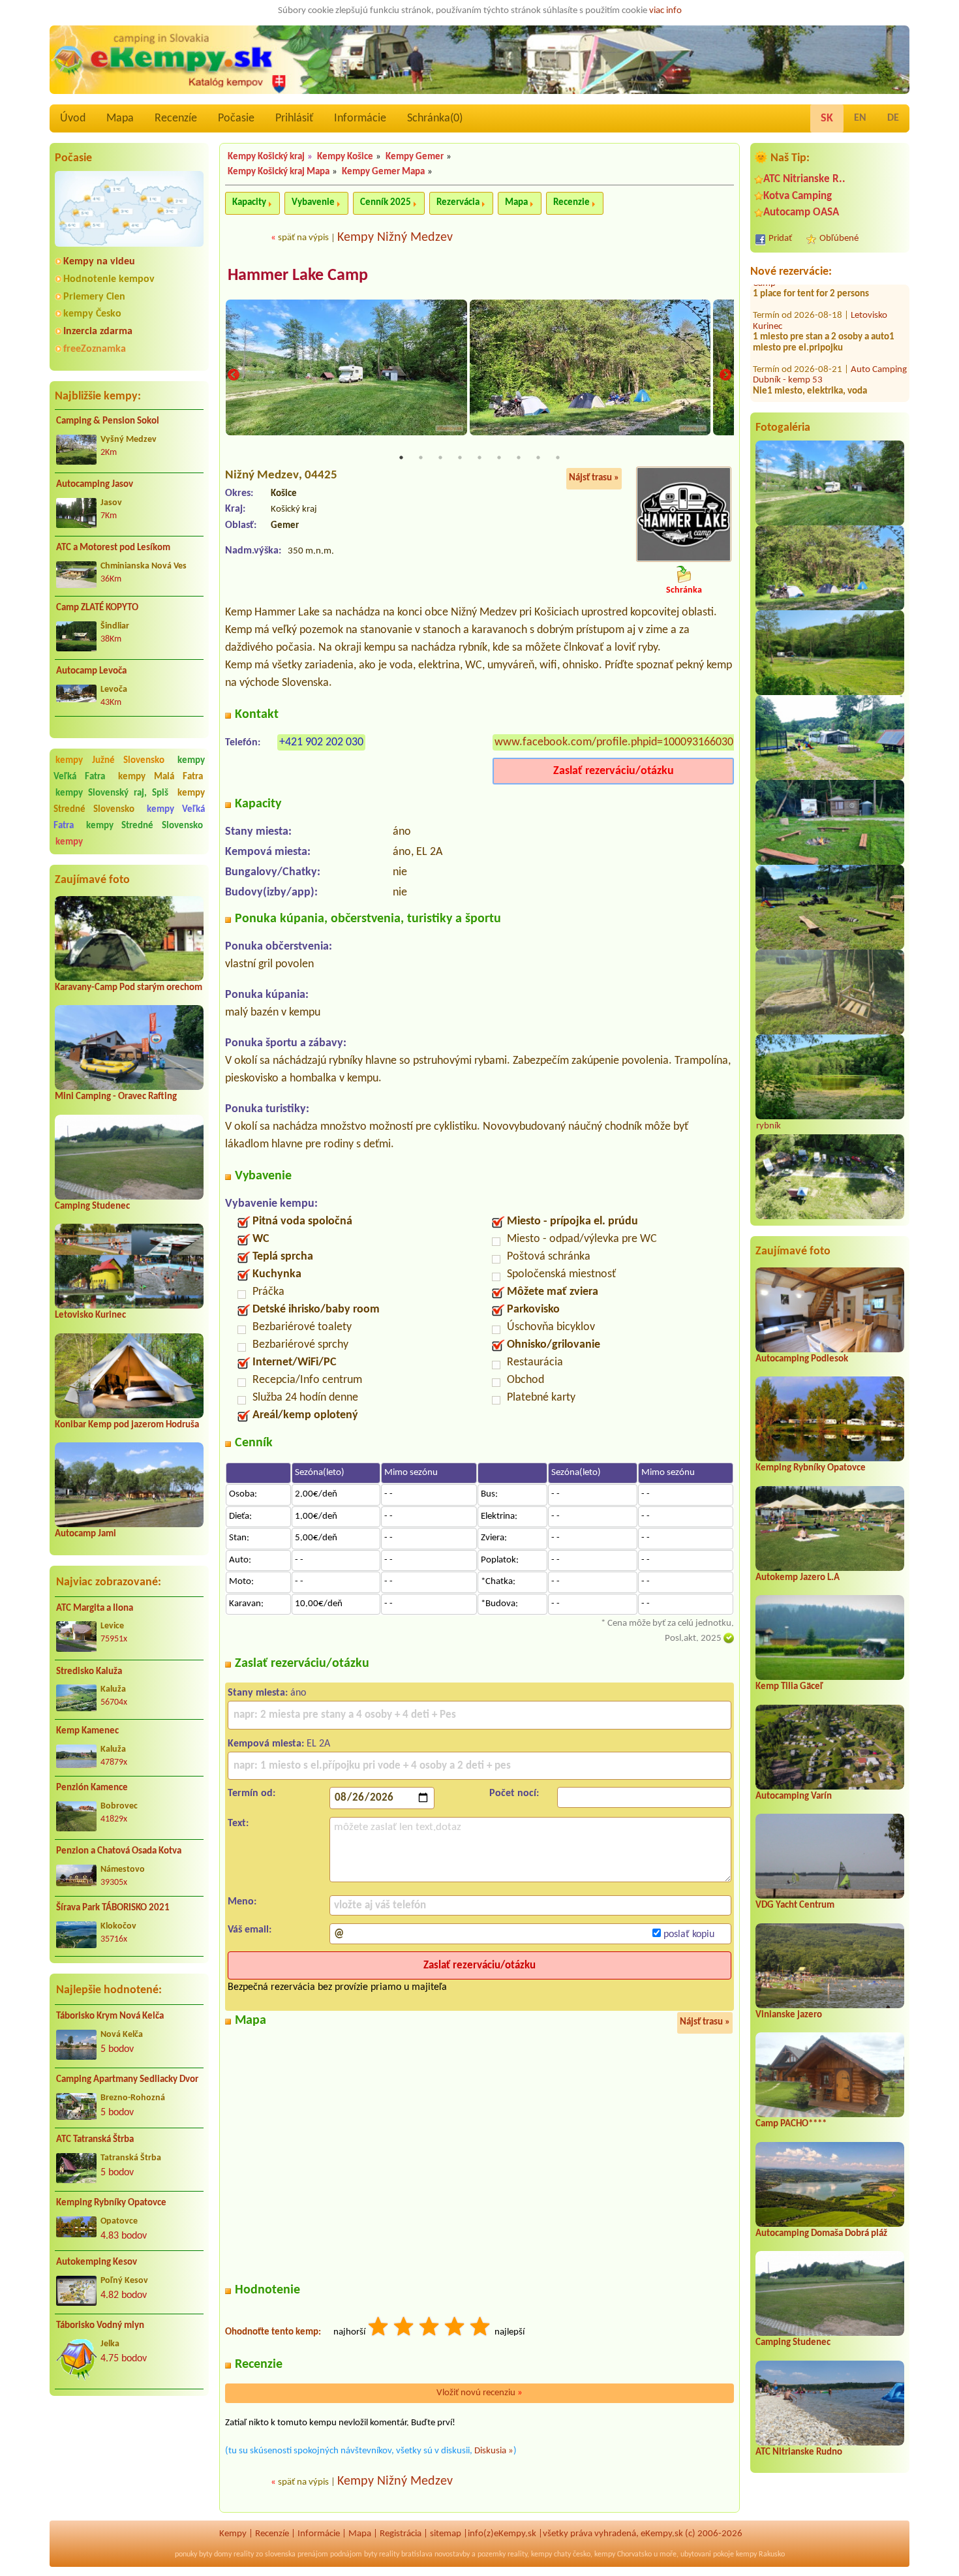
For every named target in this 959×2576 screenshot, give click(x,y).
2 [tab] (421, 458)
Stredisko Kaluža (89, 1672)
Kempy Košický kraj (266, 157)
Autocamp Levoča (91, 671)
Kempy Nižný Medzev (395, 238)
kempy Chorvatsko (623, 2554)
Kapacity (249, 203)
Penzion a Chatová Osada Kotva (119, 1851)
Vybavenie (313, 203)
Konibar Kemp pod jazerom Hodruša (127, 1425)
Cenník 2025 (386, 203)
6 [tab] (499, 458)
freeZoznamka (95, 349)
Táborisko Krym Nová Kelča (110, 2016)
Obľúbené (839, 239)
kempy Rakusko (760, 2554)
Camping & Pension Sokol (108, 421)
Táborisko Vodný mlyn (100, 2326)
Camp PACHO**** (791, 2124)
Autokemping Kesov (97, 2262)
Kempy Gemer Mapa (383, 172)
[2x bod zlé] (404, 2328)
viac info (665, 11)
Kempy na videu (99, 262)
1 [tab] (401, 458)
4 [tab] (460, 458)
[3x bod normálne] (430, 2328)
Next (725, 375)
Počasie (236, 118)
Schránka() (435, 118)
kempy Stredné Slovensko (129, 801)
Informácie (360, 118)
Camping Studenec (92, 1206)
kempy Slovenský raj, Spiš (112, 793)
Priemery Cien (94, 297)
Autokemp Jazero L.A (798, 1578)
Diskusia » (494, 2451)
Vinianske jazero (789, 2015)
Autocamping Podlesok (802, 1359)
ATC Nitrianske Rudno (799, 2452)
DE (893, 118)
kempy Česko (92, 314)
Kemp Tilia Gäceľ (789, 1687)
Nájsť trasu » (594, 478)
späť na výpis (303, 238)
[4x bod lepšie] (455, 2328)
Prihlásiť (294, 118)
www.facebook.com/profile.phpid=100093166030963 (623, 742)
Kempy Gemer (415, 157)
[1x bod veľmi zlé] (379, 2328)
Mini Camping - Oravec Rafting (116, 1097)
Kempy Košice (345, 157)
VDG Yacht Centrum (795, 1905)
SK (827, 118)
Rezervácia (458, 203)
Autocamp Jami (85, 1534)
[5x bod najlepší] (481, 2328)
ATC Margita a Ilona (95, 1608)
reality (244, 2554)
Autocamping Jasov (95, 485)
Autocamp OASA (801, 212)
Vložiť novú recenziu (479, 2393)
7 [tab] (519, 458)
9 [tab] (558, 458)
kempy (69, 842)
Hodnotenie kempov (109, 279)
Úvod (73, 118)
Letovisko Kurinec (90, 1315)
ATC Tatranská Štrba (95, 2140)
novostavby (452, 2554)
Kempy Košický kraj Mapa (279, 172)
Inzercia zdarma (98, 332)
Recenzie (571, 203)
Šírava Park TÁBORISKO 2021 (113, 1908)
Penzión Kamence (92, 1788)
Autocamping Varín (794, 1796)
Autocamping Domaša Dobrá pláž (821, 2234)
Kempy (233, 2534)
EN (860, 118)
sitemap (446, 2534)
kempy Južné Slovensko (110, 761)
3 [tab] (440, 458)
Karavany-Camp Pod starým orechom (129, 988)
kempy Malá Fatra (161, 777)
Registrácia (401, 2534)
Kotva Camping (798, 196)
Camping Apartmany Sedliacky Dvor (127, 2080)
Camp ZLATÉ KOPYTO (97, 608)
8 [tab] (538, 458)
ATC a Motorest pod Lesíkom (113, 548)
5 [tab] (479, 458)
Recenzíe (176, 118)
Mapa (120, 118)
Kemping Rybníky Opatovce (111, 2203)
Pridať (780, 239)
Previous (234, 375)
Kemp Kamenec (87, 1731)
